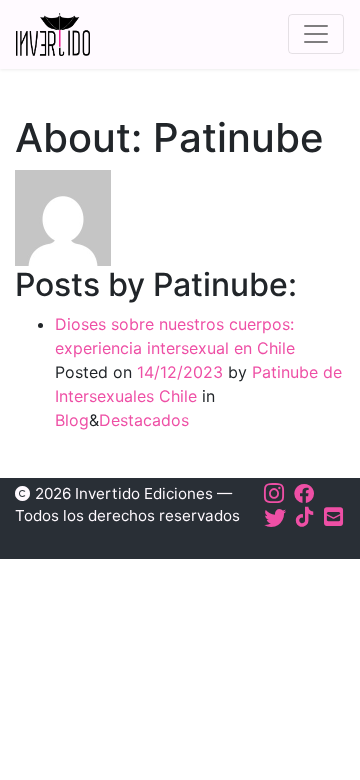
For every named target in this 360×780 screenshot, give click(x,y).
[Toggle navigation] (316, 34)
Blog (72, 420)
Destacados (144, 420)
